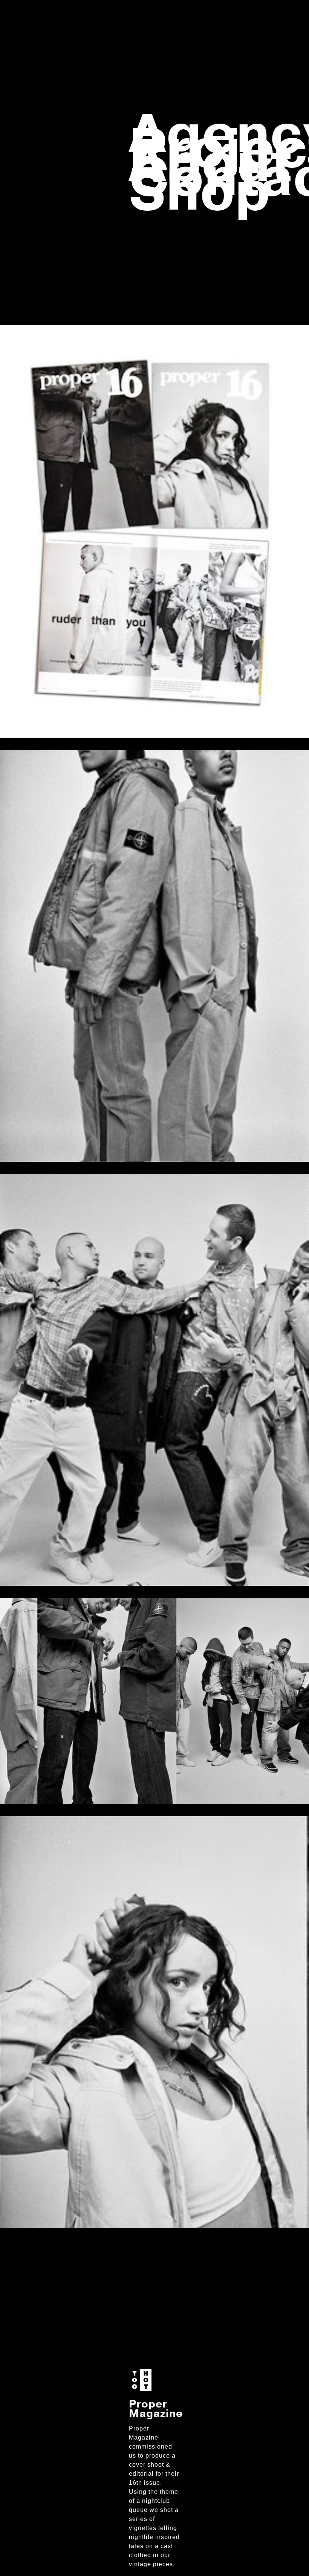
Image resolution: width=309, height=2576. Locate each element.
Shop (200, 192)
